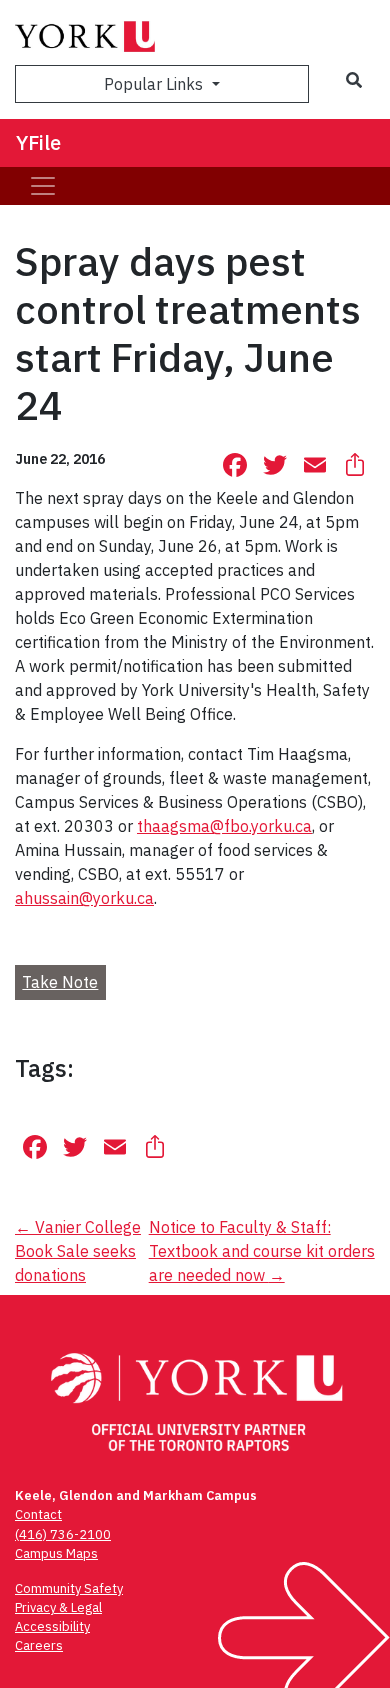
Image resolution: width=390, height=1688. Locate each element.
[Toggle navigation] (43, 186)
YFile (38, 142)
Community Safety (69, 1588)
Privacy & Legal (58, 1607)
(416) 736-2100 (63, 1534)
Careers (39, 1645)
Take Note (60, 982)
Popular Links (155, 84)
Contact (38, 1514)
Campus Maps (56, 1553)
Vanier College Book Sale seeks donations (78, 1251)
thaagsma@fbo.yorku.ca (224, 826)
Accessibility (52, 1626)
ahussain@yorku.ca (84, 898)
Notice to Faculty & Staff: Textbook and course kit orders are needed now (262, 1251)
